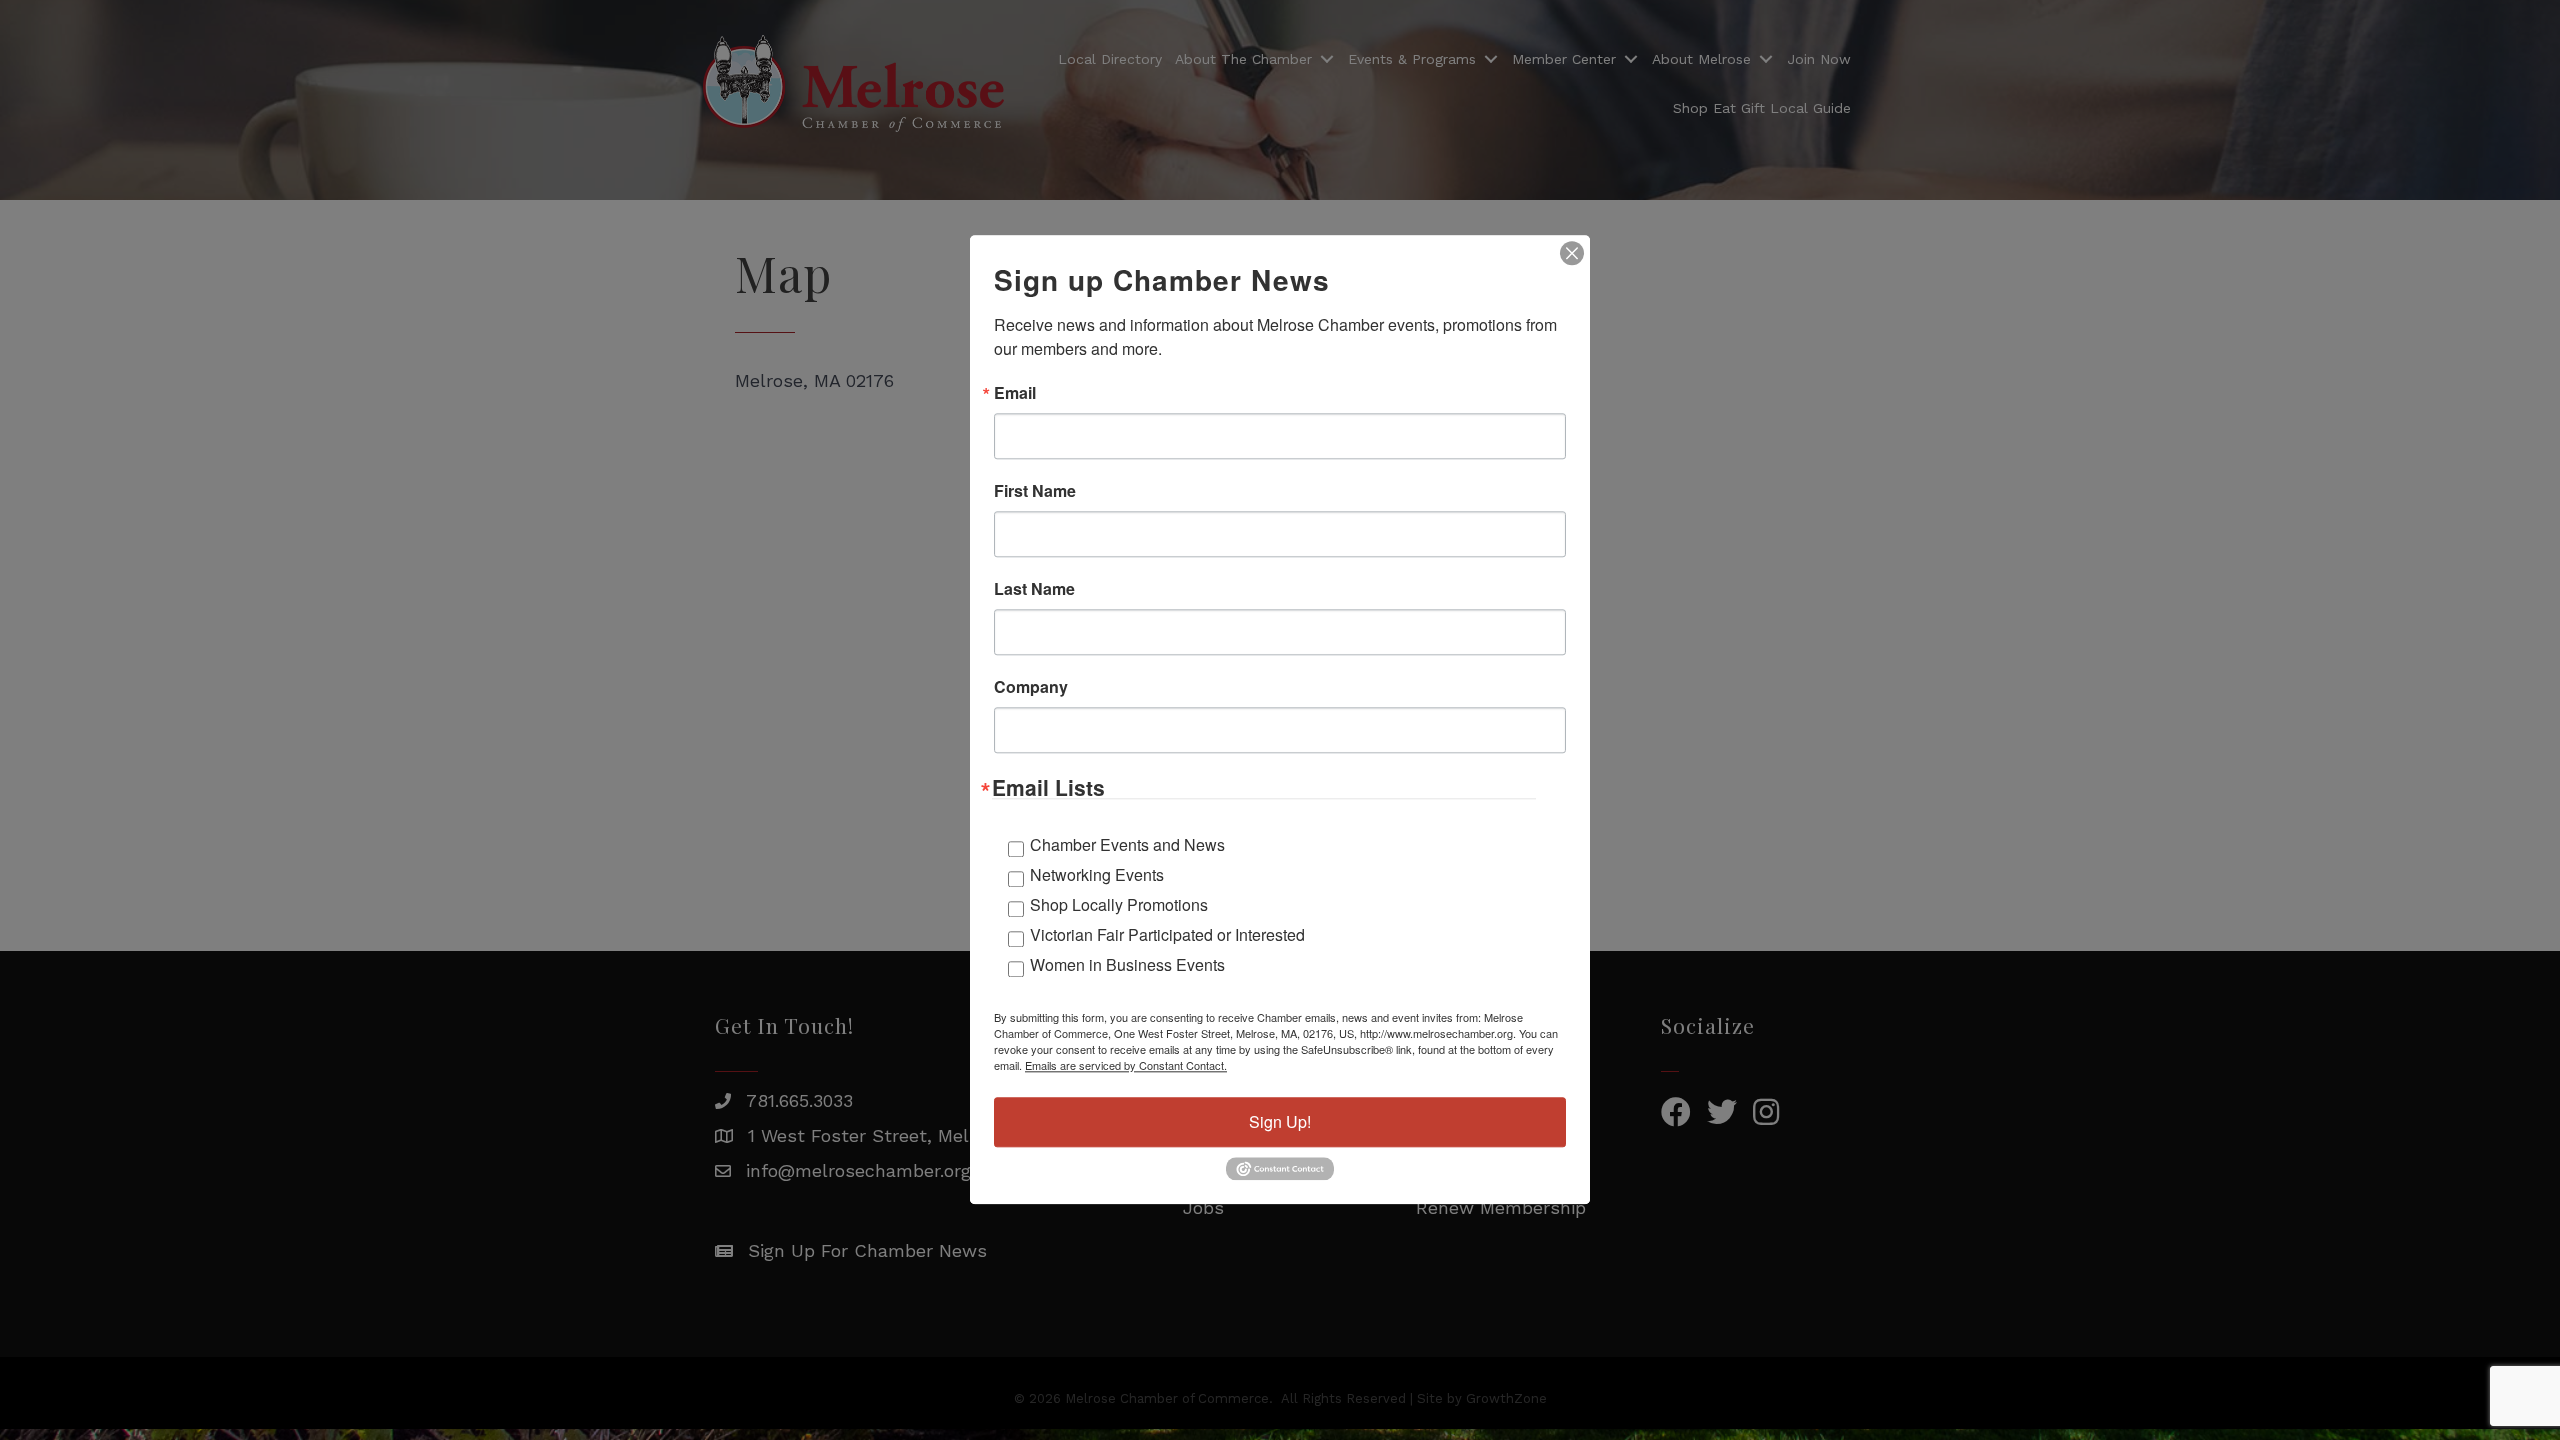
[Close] (1572, 253)
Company (1031, 687)
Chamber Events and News (1127, 844)
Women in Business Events (1127, 964)
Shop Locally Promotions (1119, 904)
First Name (1035, 491)
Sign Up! (1280, 1121)
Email (1015, 393)
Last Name (1034, 589)
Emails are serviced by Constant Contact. (1126, 1065)
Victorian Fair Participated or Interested (1167, 934)
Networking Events (1097, 874)
